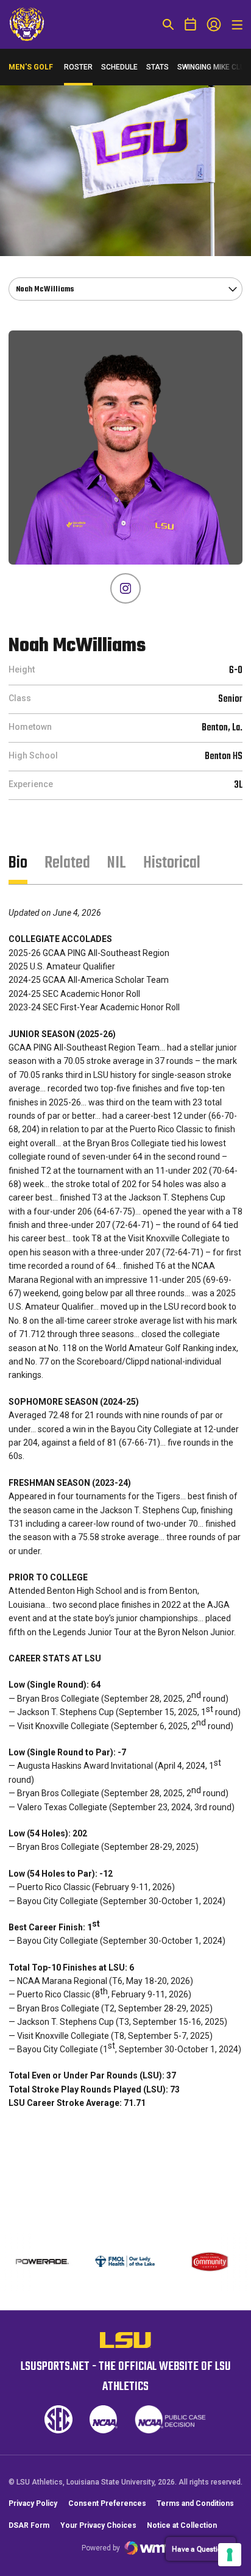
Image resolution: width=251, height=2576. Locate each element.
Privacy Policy (33, 2503)
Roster (78, 67)
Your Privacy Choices (98, 2525)
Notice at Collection (182, 2525)
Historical (172, 863)
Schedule (119, 67)
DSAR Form (29, 2525)
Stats (157, 67)
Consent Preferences (107, 2503)
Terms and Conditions (195, 2503)
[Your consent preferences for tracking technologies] (230, 2555)
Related (67, 863)
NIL (117, 863)
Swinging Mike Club (213, 67)
